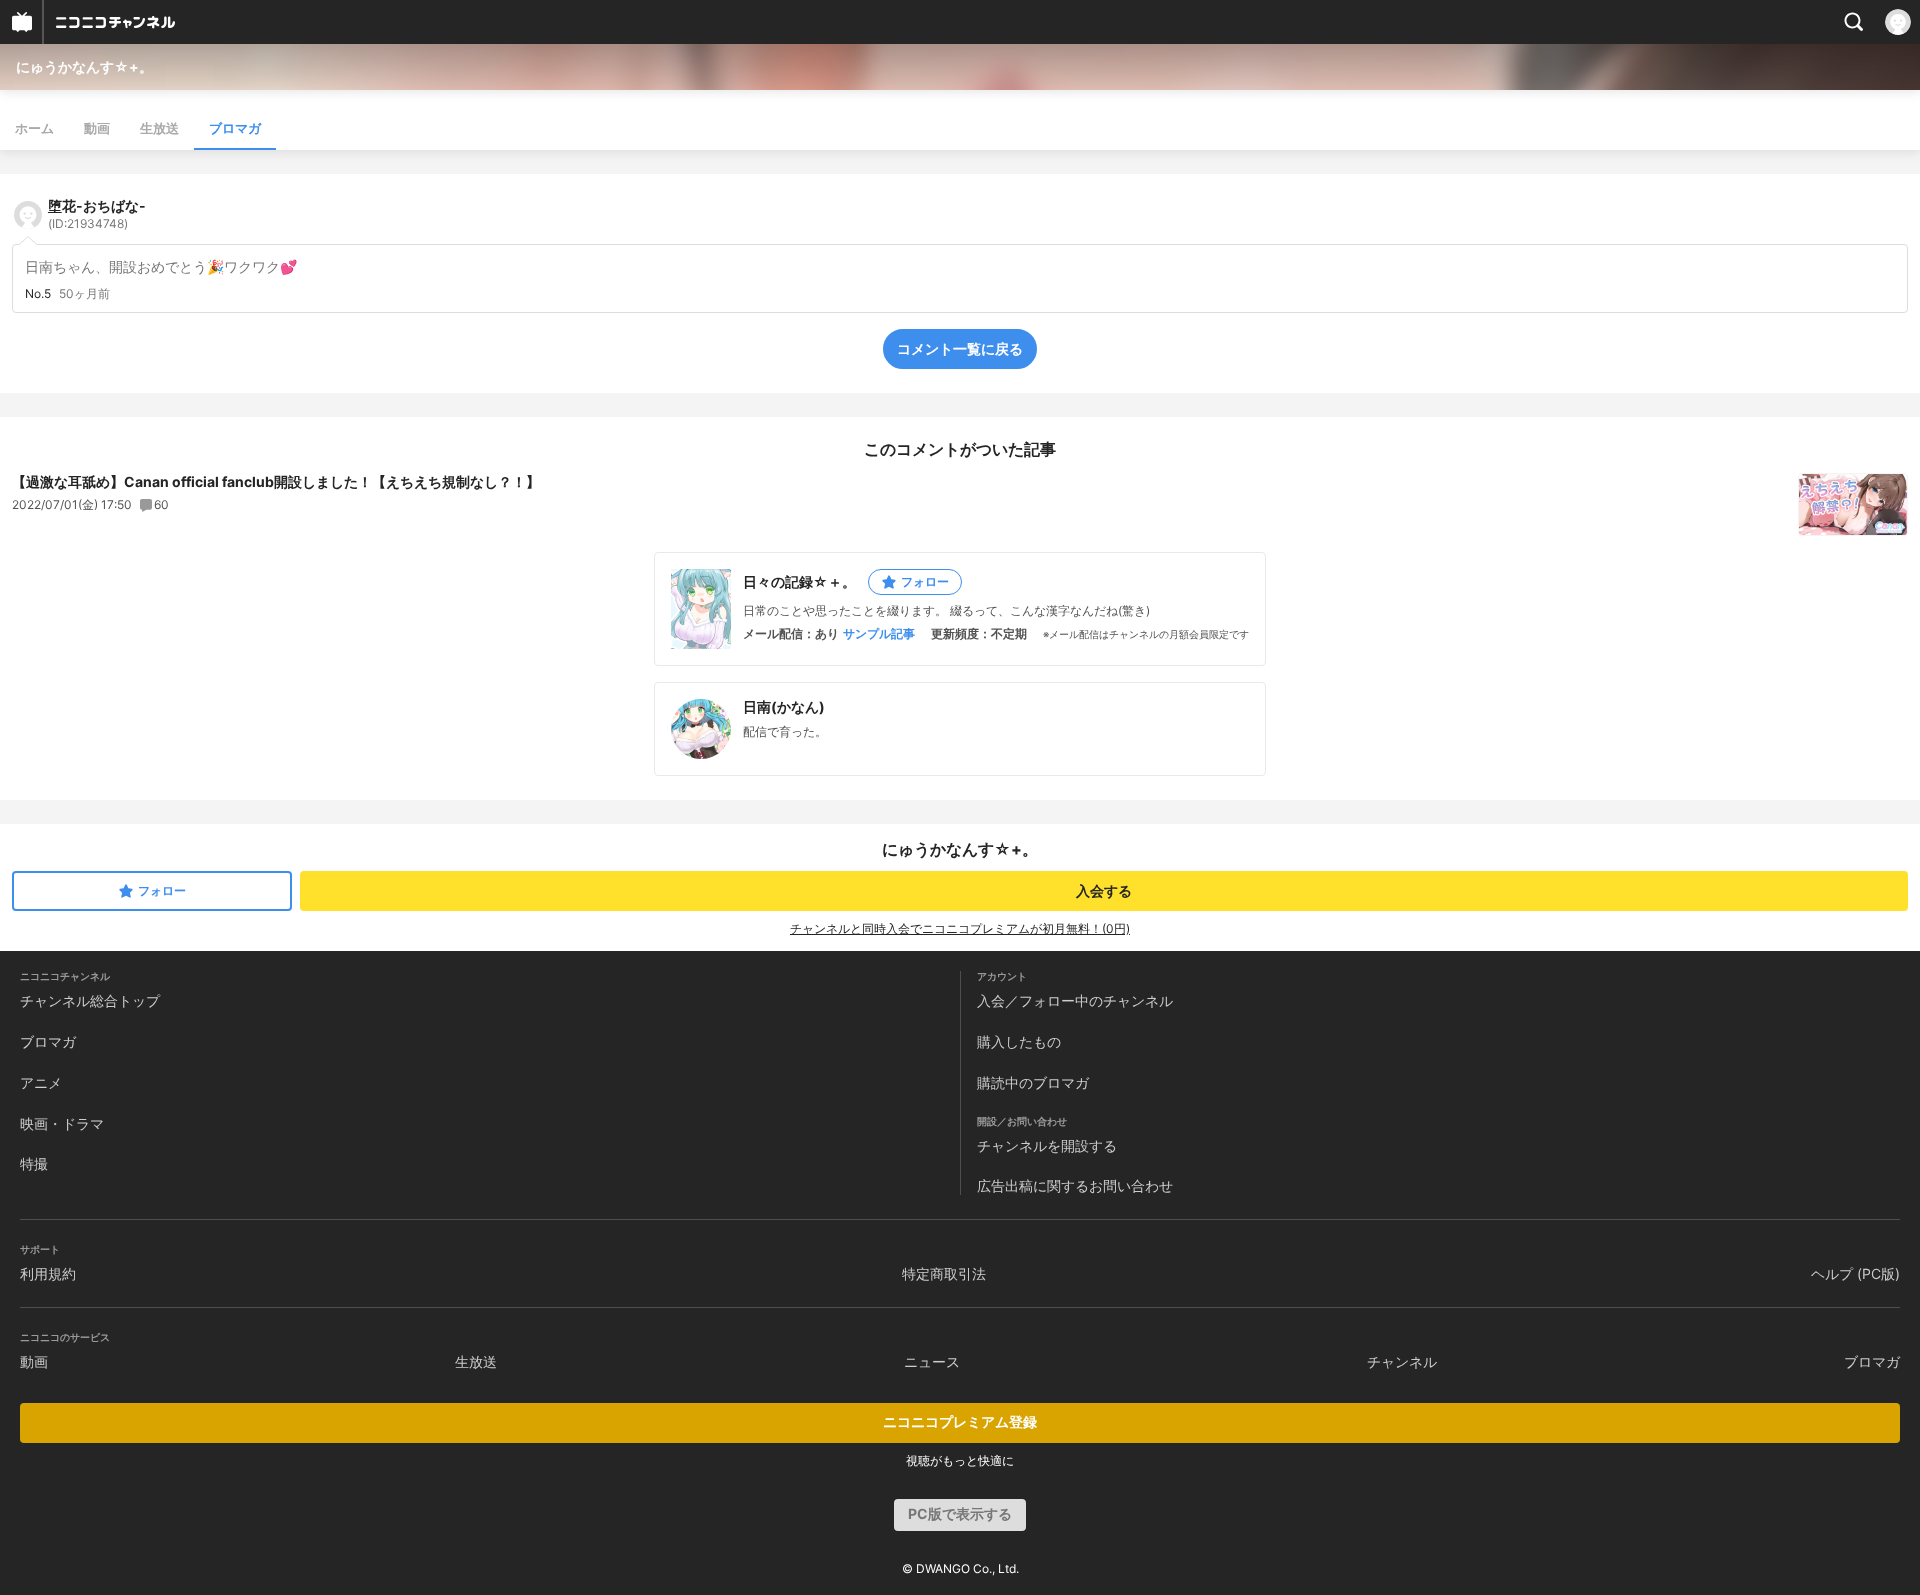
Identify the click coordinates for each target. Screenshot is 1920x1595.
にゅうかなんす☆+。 (84, 66)
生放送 (159, 128)
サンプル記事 (879, 634)
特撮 (34, 1163)
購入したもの (1019, 1041)
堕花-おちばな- (97, 214)
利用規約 (48, 1273)
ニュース (932, 1361)
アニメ (41, 1082)
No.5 (38, 294)
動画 (97, 128)
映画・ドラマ (62, 1123)
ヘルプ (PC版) (1855, 1273)
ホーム (34, 128)
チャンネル (1402, 1361)
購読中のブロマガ (1033, 1082)
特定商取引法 (944, 1273)
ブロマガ (235, 128)
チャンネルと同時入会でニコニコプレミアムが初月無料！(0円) (960, 928)
